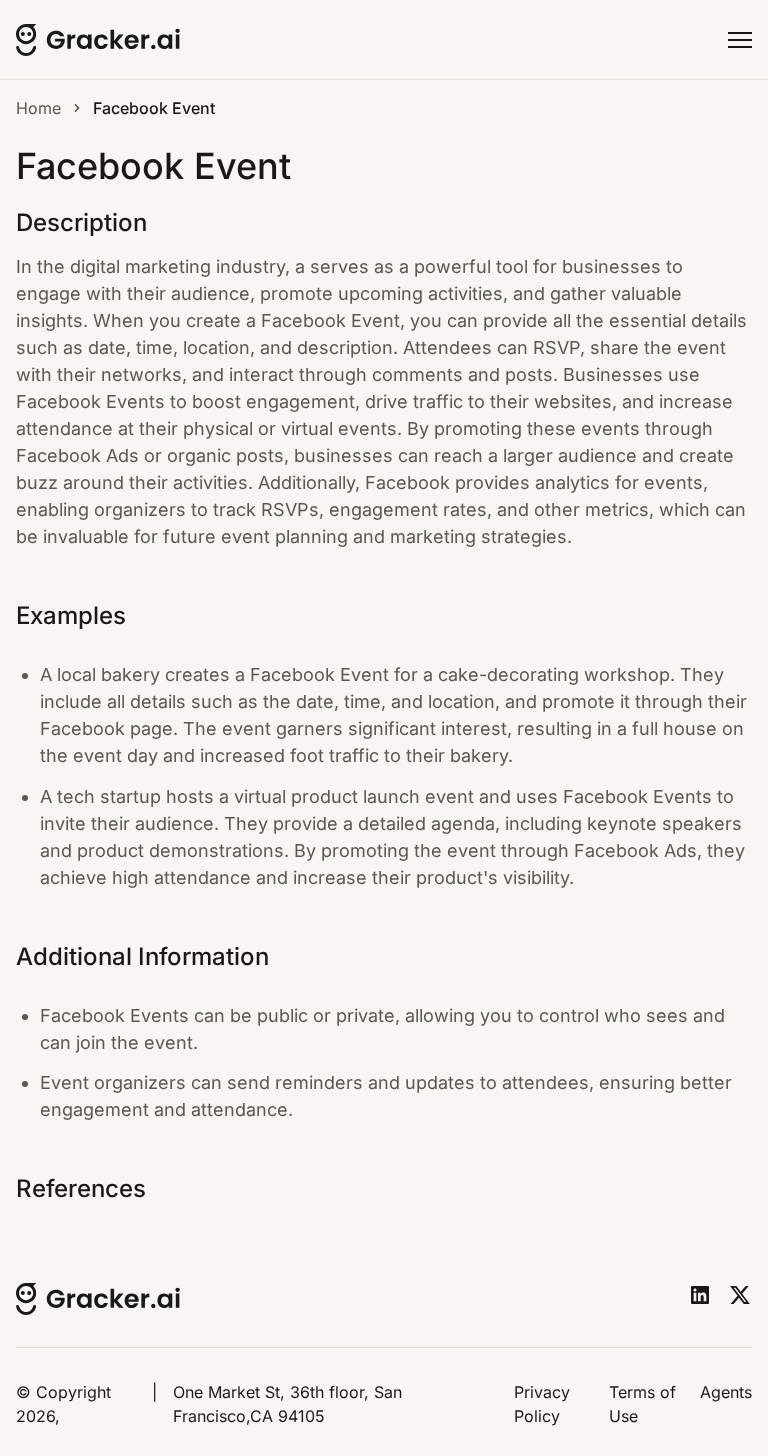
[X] (740, 1295)
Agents (726, 1392)
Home (38, 108)
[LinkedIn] (700, 1295)
